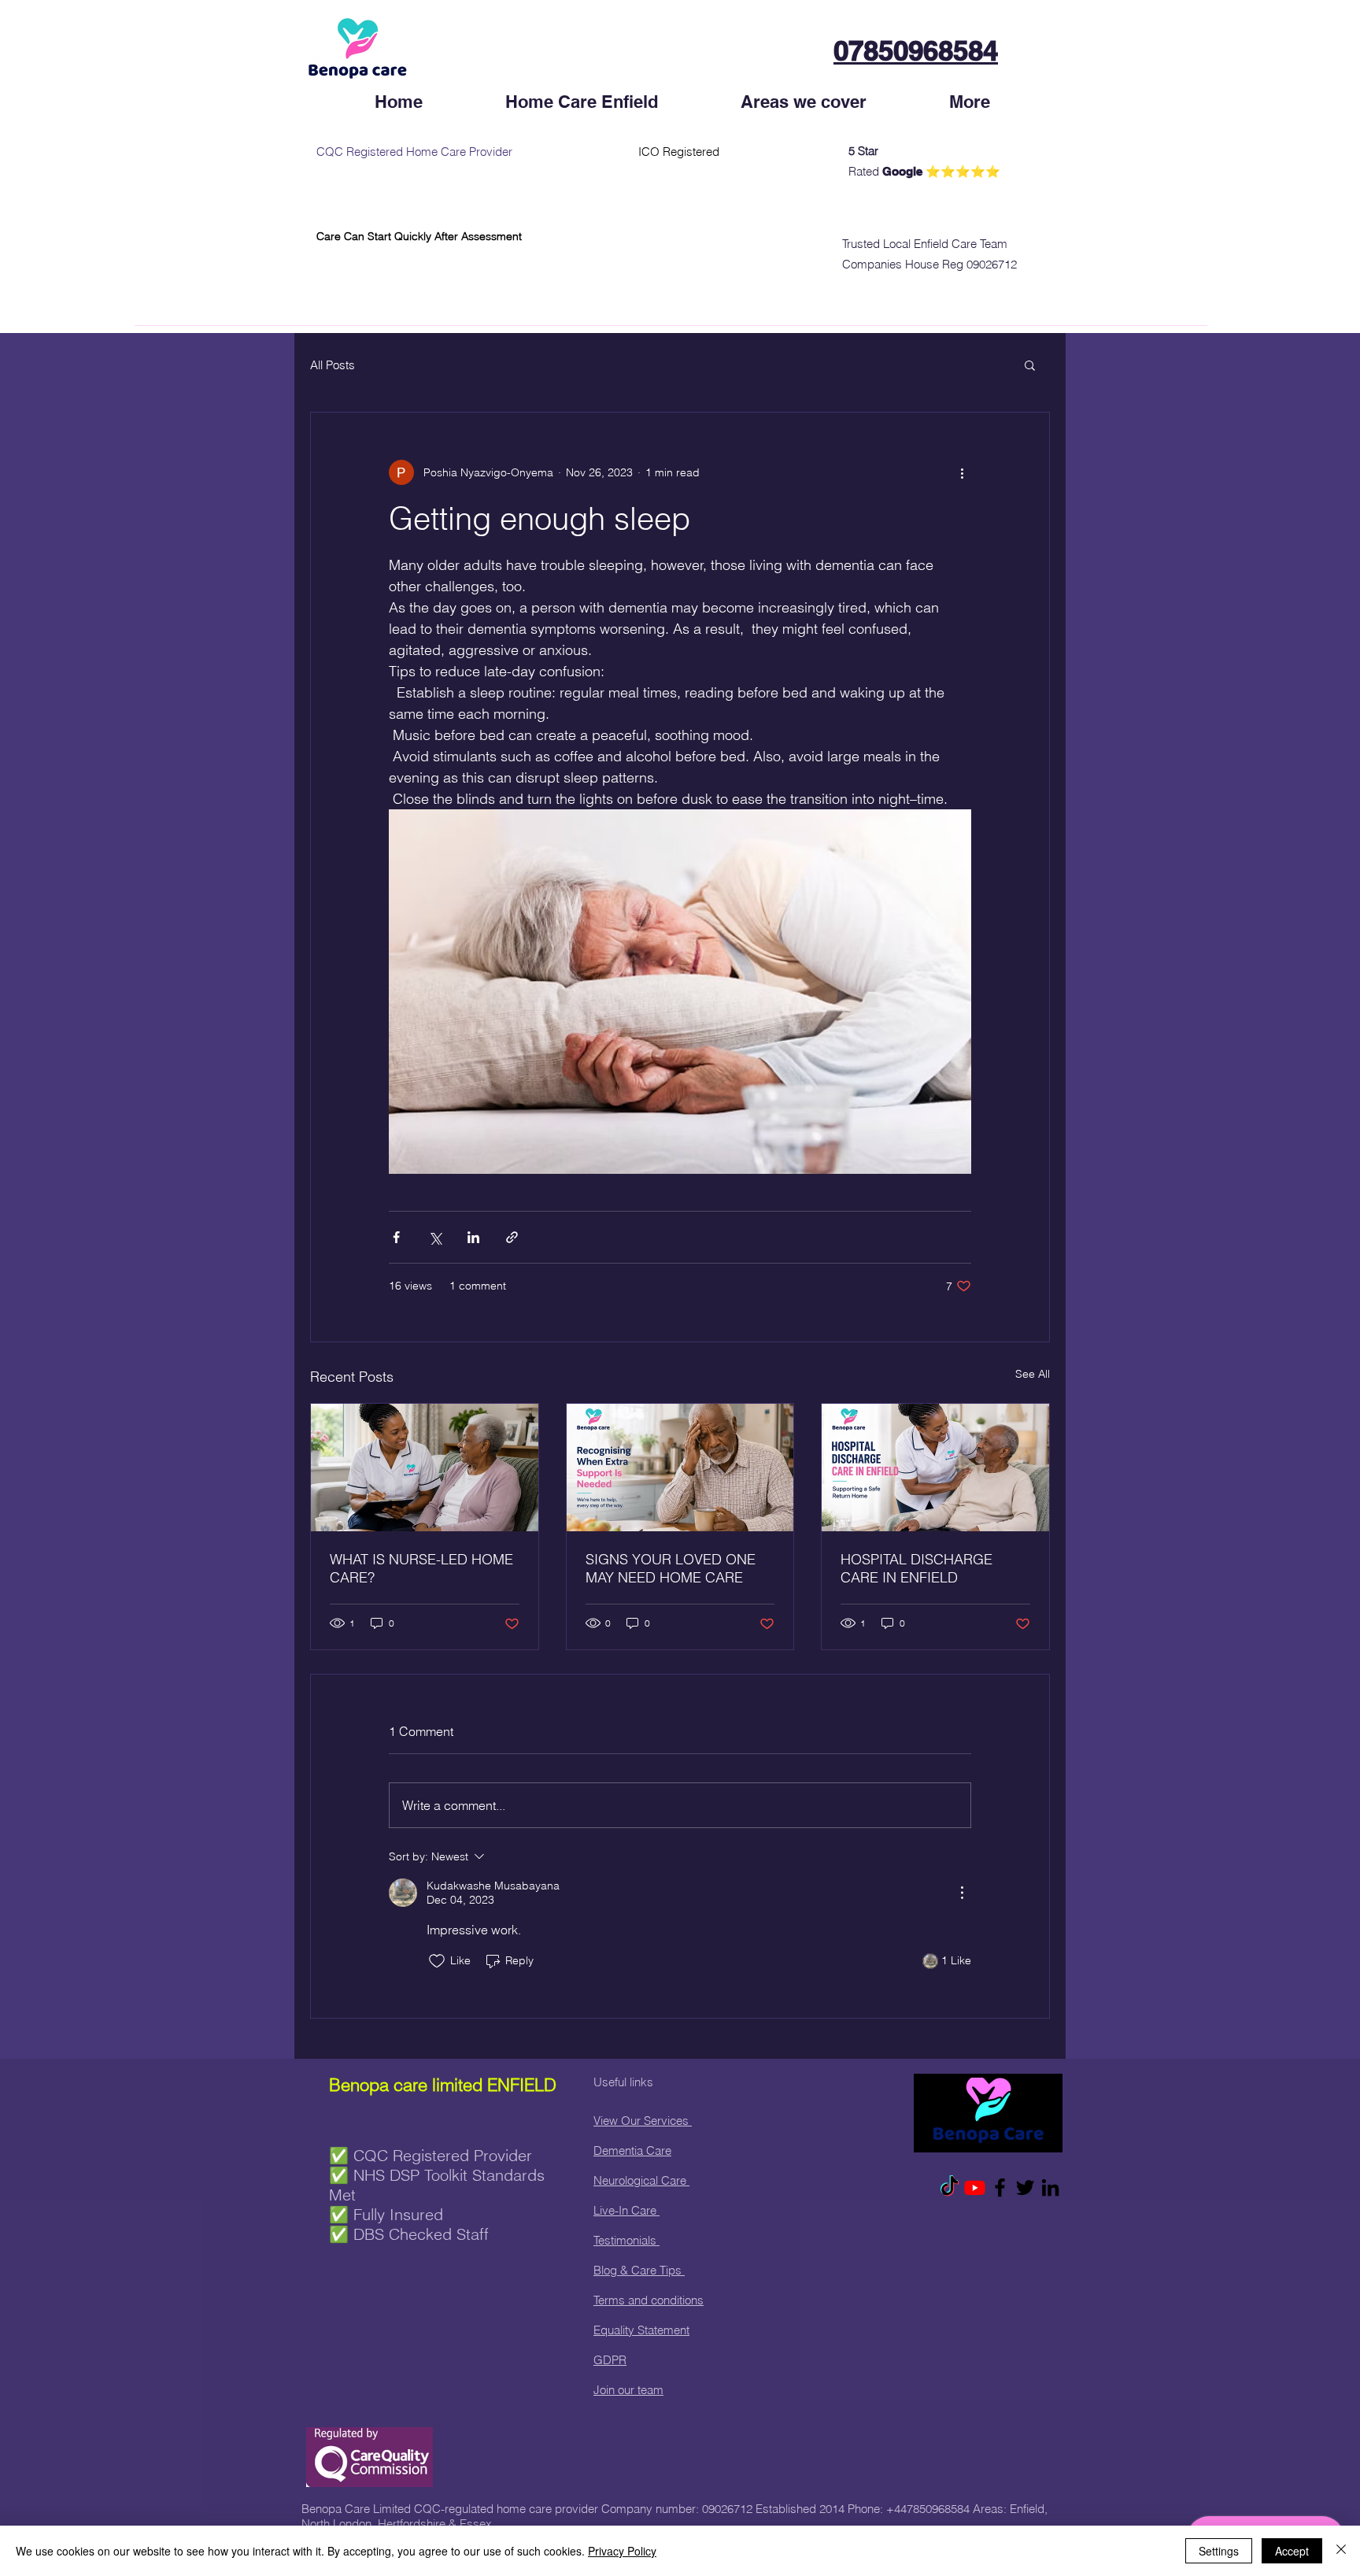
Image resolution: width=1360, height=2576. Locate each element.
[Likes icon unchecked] (437, 1961)
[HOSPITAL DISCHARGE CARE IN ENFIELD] (935, 1468)
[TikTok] (950, 2187)
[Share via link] (512, 1237)
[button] (1030, 365)
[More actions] (962, 472)
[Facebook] (1000, 2187)
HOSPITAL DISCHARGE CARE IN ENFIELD (917, 1568)
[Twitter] (1025, 2187)
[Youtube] (975, 2187)
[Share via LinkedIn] (473, 1237)
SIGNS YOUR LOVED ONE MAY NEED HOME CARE (671, 1568)
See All (1033, 1374)
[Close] (1341, 2551)
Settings (1219, 2551)
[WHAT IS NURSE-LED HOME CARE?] (425, 1468)
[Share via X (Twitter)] (435, 1237)
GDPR (610, 2360)
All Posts (333, 365)
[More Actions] (962, 1893)
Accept (1292, 2551)
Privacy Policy (622, 2551)
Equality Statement (641, 2330)
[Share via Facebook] (396, 1237)
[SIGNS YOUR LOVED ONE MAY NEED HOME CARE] (680, 1468)
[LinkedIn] (1050, 2187)
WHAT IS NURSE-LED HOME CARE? (421, 1568)
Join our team (628, 2390)
